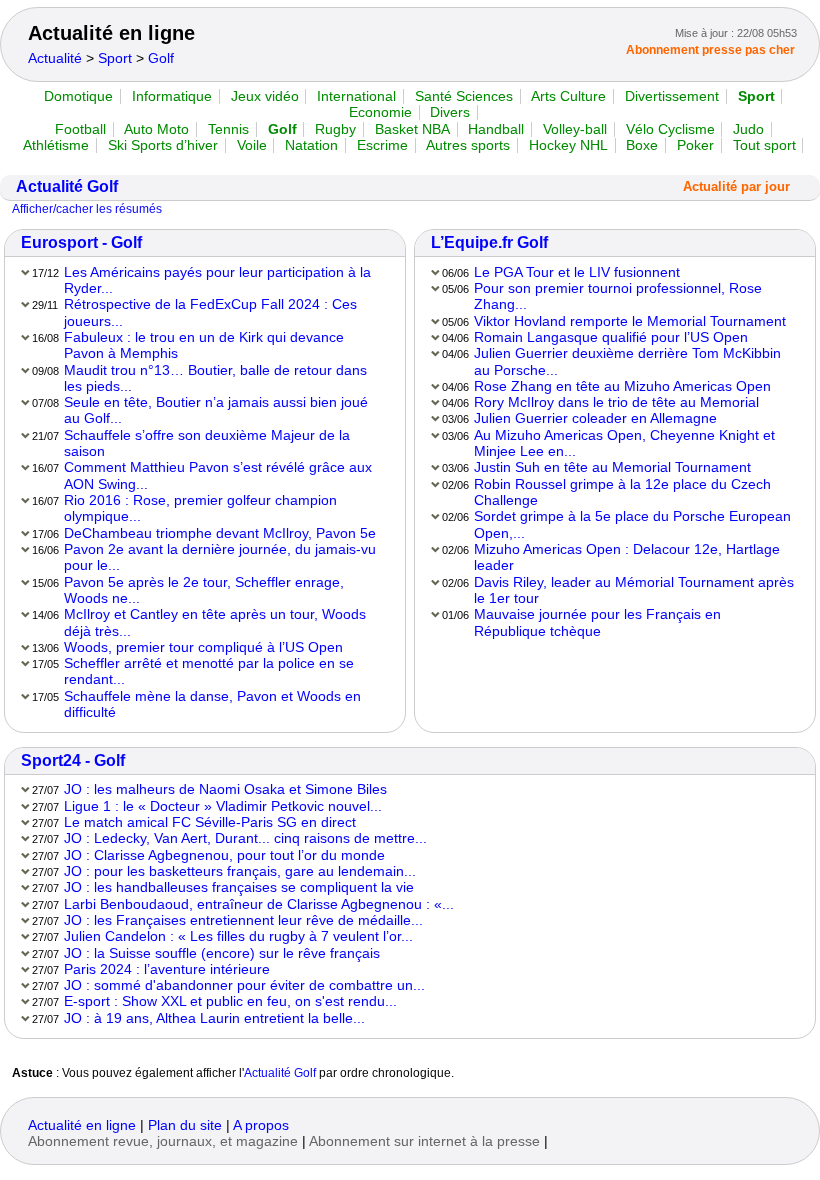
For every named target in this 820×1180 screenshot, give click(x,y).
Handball (496, 129)
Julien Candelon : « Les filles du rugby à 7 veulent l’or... (238, 936)
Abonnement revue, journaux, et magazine (163, 1141)
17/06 (45, 534)
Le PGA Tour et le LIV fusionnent (577, 272)
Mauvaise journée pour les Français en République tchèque (597, 622)
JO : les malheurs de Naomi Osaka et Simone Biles (225, 789)
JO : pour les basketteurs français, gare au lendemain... (240, 871)
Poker (695, 145)
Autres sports (468, 145)
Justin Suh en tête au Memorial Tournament (612, 467)
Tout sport (764, 145)
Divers (450, 112)
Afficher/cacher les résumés (87, 209)
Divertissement (672, 96)
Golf (161, 58)
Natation (311, 145)
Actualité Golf (67, 186)
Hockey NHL (568, 145)
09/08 (45, 371)
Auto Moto (156, 129)
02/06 (455, 485)
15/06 (45, 583)
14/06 (45, 615)
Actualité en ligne (111, 33)
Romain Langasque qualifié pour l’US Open (611, 337)
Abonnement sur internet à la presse (424, 1141)
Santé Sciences (464, 96)
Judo (748, 129)
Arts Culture (568, 96)
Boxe (642, 145)
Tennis (228, 129)
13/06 (45, 648)
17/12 (45, 273)
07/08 (45, 403)
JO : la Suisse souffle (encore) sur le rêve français (222, 953)
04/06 (455, 338)
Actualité (55, 58)
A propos (261, 1125)
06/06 (455, 273)
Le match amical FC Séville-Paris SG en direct (210, 822)
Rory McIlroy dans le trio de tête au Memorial (616, 402)
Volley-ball (575, 129)
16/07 (45, 468)
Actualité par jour (736, 187)
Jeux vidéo (265, 96)
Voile (252, 145)
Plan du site (185, 1125)
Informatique (172, 96)
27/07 (45, 790)
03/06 (455, 419)
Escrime (382, 145)
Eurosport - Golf (81, 242)
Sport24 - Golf (73, 760)
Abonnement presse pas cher (710, 50)
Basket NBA (412, 129)
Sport (115, 58)
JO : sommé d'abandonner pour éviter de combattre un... (244, 985)
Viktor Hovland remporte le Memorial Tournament (630, 321)
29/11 (45, 305)
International (356, 96)
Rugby (335, 129)
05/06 (455, 289)
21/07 (45, 436)
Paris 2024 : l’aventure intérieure (167, 969)
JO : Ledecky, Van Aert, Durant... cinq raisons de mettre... (245, 838)
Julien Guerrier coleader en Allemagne (595, 418)
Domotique (78, 96)
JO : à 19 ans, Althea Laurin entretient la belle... (214, 1018)
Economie (380, 112)
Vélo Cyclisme (670, 129)
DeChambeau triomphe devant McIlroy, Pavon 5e (220, 533)
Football (80, 129)
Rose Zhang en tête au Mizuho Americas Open (622, 386)
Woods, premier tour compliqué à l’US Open (203, 647)
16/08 (45, 338)
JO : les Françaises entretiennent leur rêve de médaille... (243, 920)
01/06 (455, 615)
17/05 (45, 664)
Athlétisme (56, 145)
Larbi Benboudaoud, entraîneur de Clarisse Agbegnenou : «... (259, 904)
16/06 (45, 550)
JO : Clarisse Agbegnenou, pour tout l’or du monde (224, 855)
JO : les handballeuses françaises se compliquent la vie (239, 887)
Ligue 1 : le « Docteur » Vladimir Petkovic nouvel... (223, 806)
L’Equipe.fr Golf (489, 242)
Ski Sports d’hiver (163, 145)
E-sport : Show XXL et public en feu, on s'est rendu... (230, 1001)
